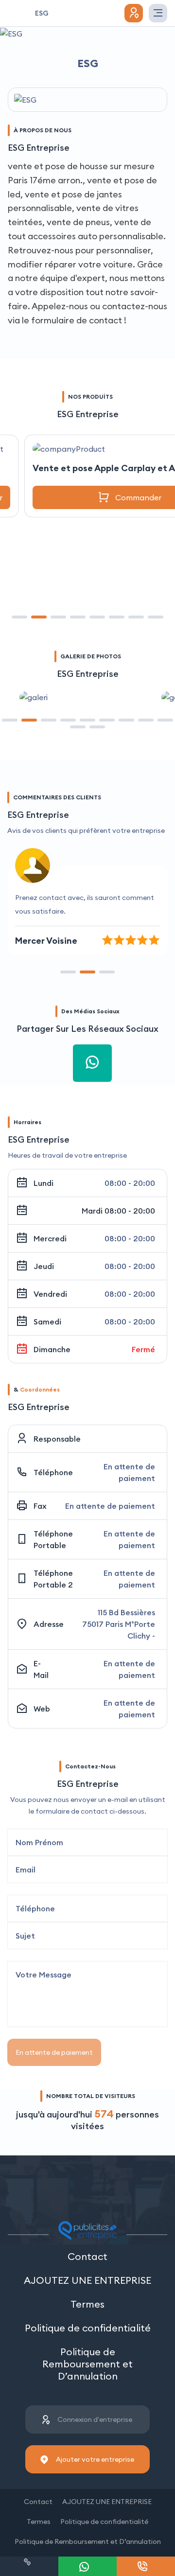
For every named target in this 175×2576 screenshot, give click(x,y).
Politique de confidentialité (88, 2328)
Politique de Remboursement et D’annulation (87, 2364)
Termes (87, 2304)
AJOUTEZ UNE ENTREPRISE (87, 2280)
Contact (87, 2256)
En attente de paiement (54, 2052)
